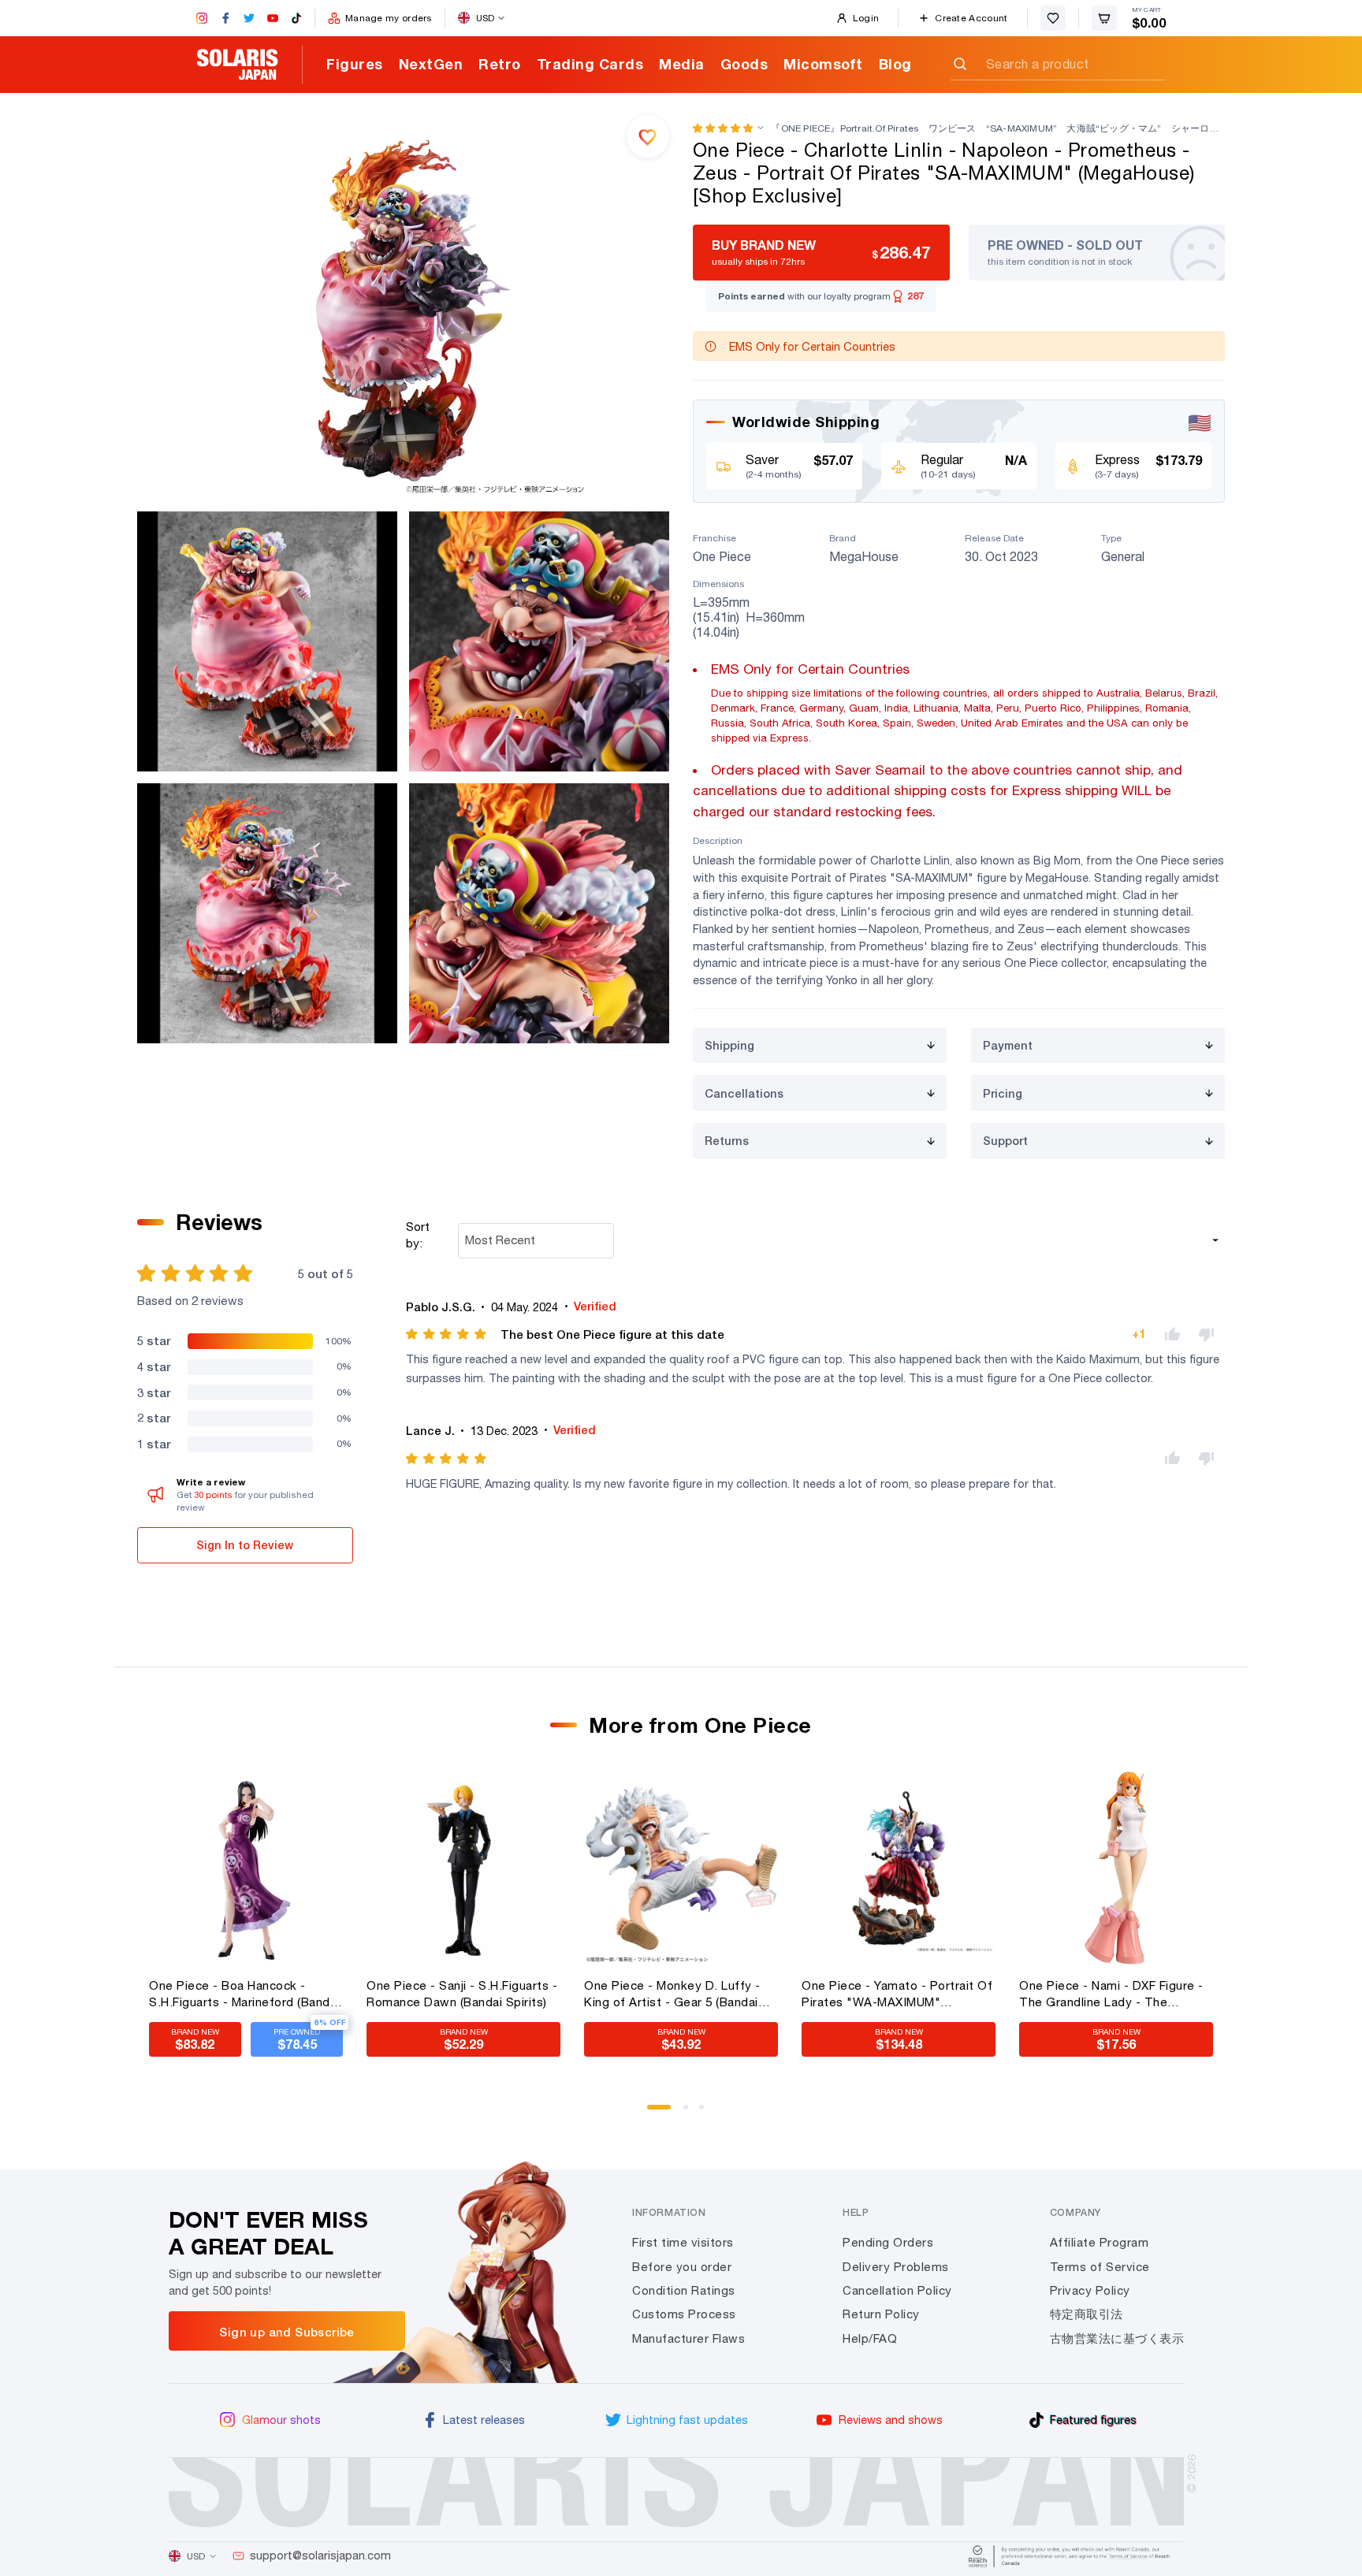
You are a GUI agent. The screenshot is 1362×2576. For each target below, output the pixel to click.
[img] (447, 1334)
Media (682, 64)
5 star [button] (154, 1340)
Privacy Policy (1090, 2290)
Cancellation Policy (897, 2290)
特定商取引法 (1087, 2314)
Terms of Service (1100, 2267)
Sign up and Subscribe (287, 2332)
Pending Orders (888, 2242)
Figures (355, 64)
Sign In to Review (245, 1545)
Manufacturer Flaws (688, 2338)
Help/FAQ (870, 2338)
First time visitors (683, 2242)
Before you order (682, 2267)
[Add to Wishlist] (648, 136)
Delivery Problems (896, 2267)
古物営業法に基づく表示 (1117, 2338)
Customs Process (684, 2314)
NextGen (431, 64)
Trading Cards (590, 64)
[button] (723, 128)
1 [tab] (655, 2113)
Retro (500, 64)
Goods (744, 64)
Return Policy (881, 2314)
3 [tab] (707, 2113)
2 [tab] (691, 2113)
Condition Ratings (684, 2290)
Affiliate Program (1100, 2242)
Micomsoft (823, 64)
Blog (895, 64)
